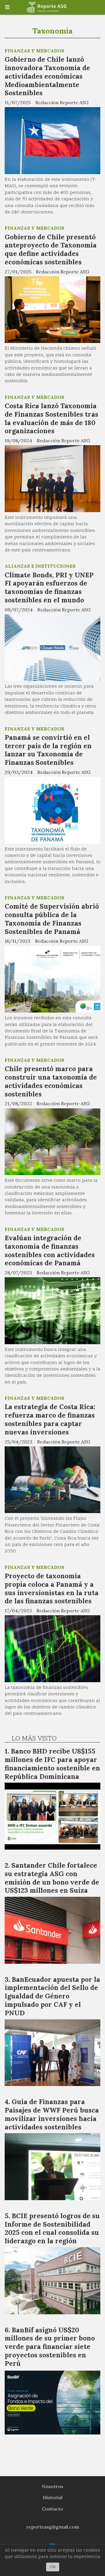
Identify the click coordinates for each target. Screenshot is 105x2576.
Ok (53, 2567)
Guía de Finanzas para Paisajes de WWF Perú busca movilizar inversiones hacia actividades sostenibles (52, 2114)
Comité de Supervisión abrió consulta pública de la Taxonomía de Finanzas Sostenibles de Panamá (52, 919)
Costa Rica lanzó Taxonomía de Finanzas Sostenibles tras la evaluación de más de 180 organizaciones (51, 418)
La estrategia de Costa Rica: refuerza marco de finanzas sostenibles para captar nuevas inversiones (50, 1419)
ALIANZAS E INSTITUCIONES (40, 566)
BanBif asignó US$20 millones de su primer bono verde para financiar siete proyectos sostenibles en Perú (50, 2347)
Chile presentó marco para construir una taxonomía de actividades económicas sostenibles (51, 1081)
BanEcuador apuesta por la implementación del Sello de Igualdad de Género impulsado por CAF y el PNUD (52, 1996)
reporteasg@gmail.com (53, 2527)
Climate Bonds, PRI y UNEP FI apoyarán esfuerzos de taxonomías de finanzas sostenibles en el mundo (49, 587)
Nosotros (52, 2486)
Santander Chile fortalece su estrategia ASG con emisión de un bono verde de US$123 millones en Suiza (52, 1878)
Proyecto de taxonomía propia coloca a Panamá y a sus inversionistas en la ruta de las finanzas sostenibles (52, 1588)
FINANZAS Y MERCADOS (34, 51)
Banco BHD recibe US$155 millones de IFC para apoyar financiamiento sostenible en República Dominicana (52, 1764)
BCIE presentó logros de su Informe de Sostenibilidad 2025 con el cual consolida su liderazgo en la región (52, 2228)
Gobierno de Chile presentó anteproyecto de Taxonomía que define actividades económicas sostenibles (51, 249)
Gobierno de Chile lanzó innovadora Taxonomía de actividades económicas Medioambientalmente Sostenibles (47, 76)
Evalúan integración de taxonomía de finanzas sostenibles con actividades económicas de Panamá (50, 1250)
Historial (53, 2497)
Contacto (53, 2509)
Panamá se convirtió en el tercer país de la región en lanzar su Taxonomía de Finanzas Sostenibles (48, 750)
